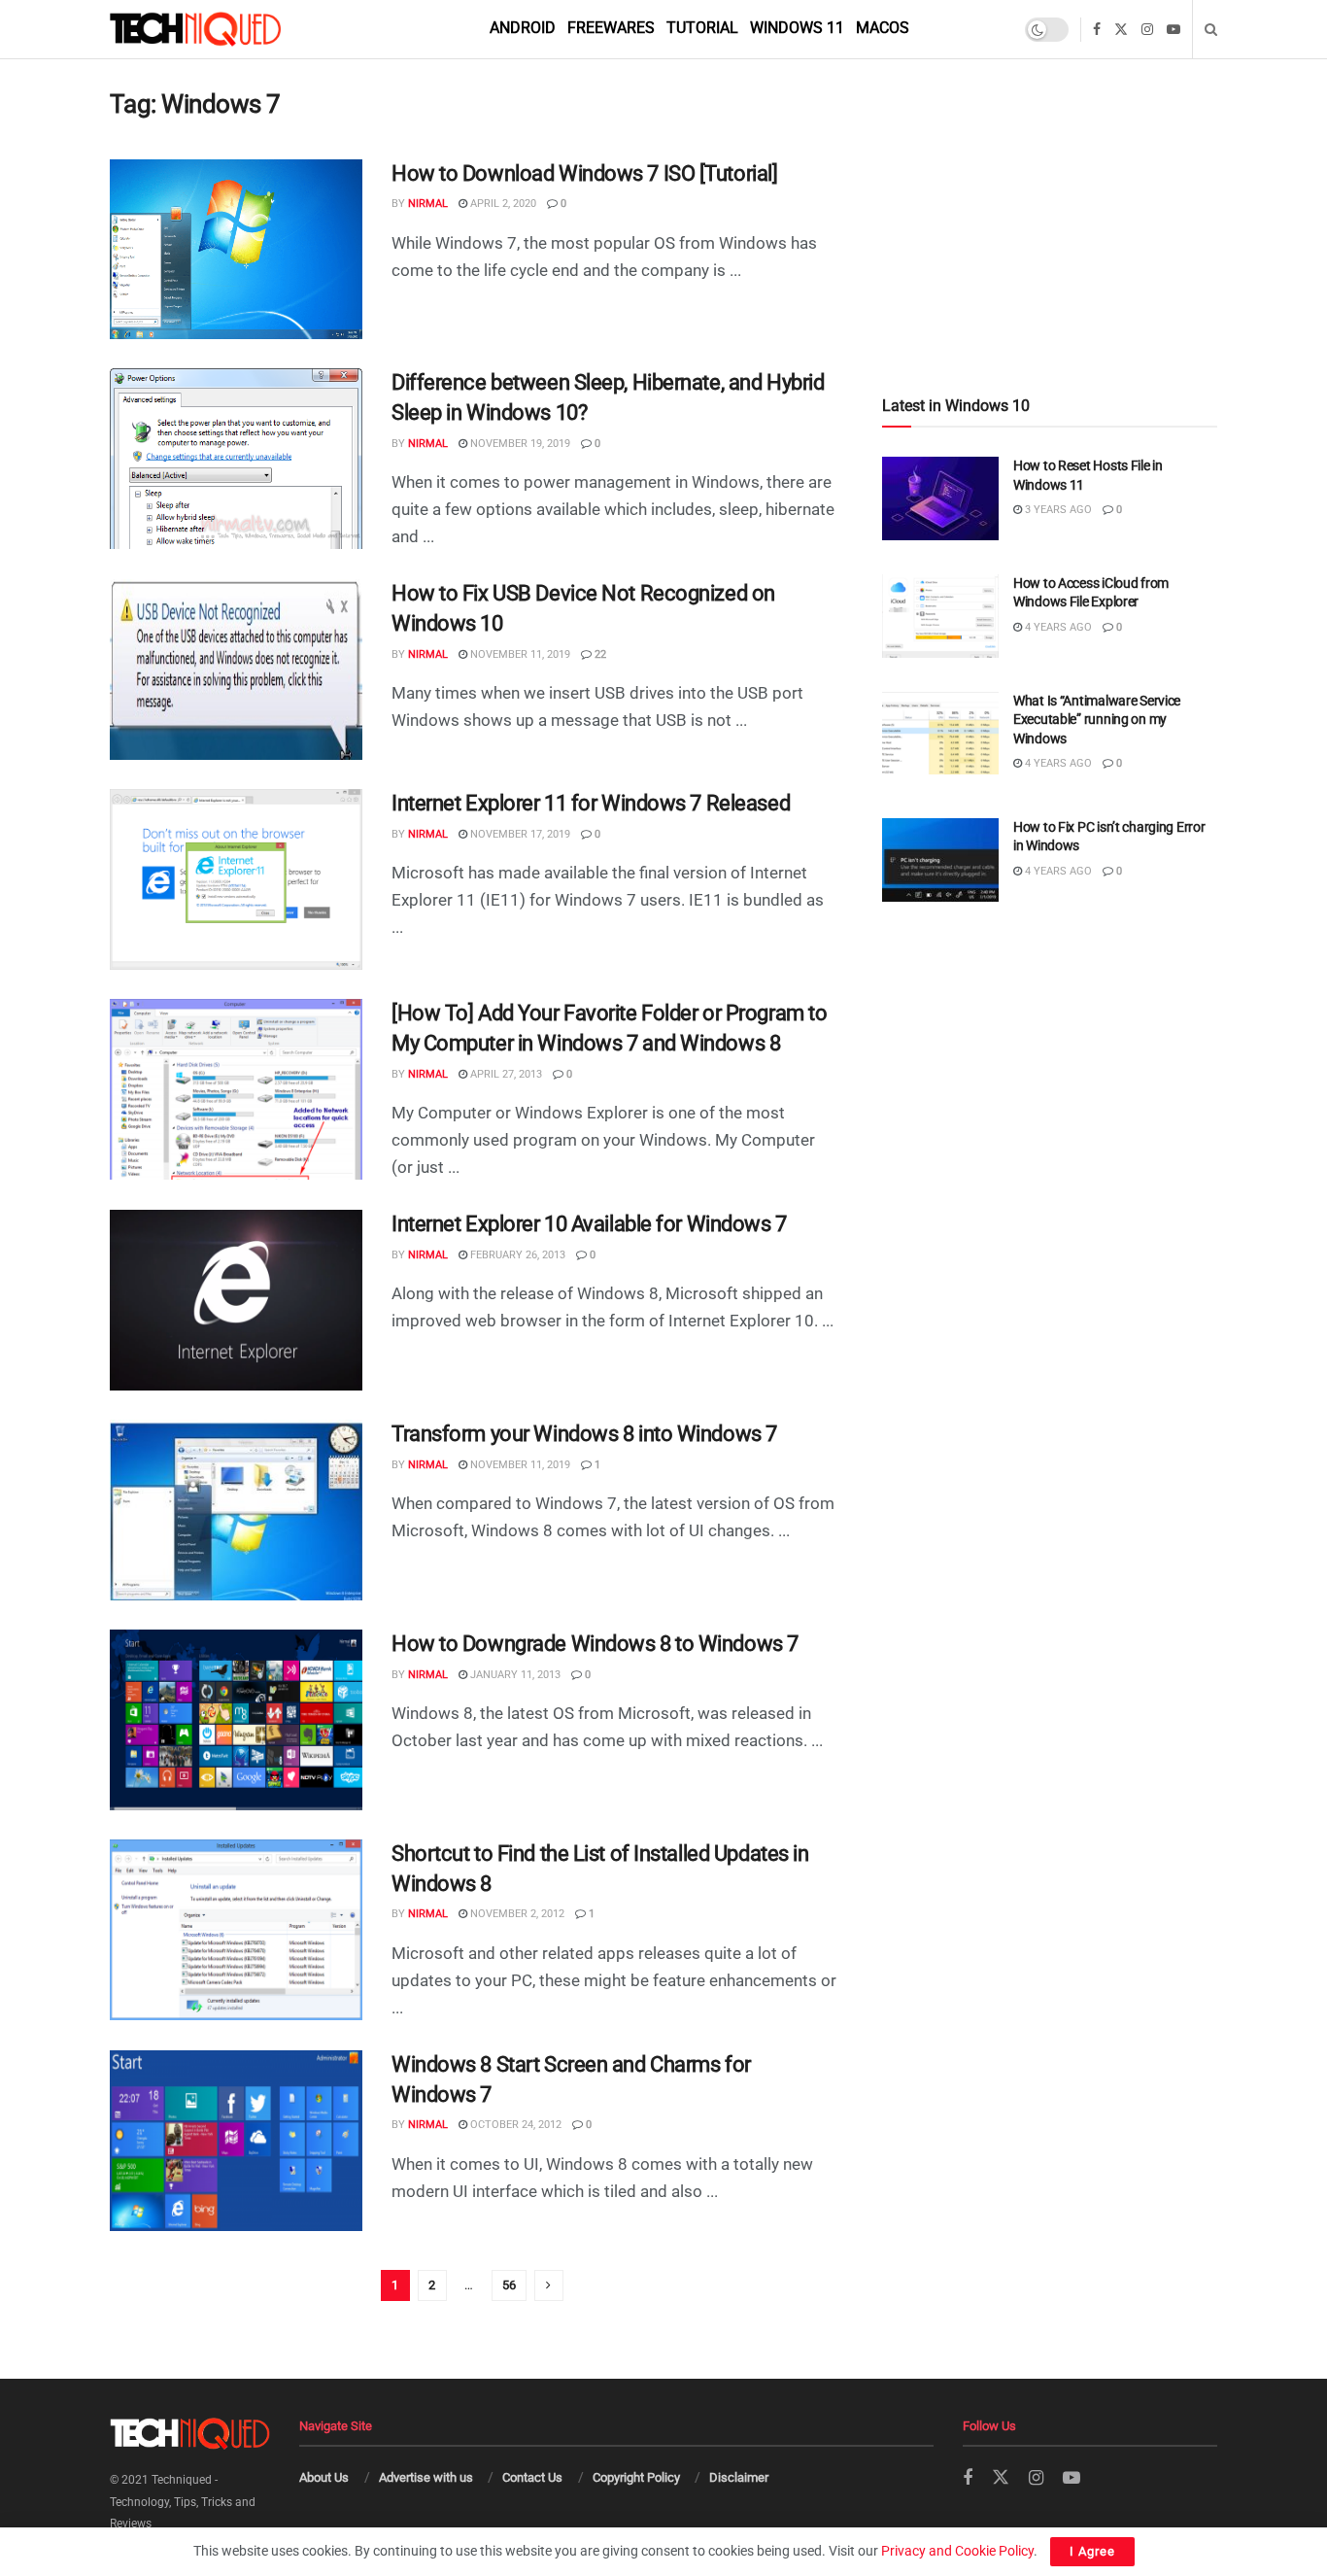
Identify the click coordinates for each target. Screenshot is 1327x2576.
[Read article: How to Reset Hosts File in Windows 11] (940, 498)
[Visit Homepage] (228, 29)
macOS (883, 28)
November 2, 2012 (516, 1914)
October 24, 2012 (514, 2125)
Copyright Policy (636, 2477)
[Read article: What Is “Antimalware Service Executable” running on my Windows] (940, 734)
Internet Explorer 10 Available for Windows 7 (589, 1224)
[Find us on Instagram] (1147, 30)
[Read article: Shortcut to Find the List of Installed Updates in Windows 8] (236, 1930)
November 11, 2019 (519, 654)
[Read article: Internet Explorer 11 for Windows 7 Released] (236, 879)
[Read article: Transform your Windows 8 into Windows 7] (236, 1510)
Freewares (611, 28)
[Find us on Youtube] (1174, 30)
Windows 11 (797, 28)
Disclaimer (739, 2477)
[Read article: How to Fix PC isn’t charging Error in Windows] (940, 860)
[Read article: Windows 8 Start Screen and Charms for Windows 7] (236, 2141)
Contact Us (532, 2477)
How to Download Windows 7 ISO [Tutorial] (584, 173)
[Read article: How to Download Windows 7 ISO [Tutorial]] (236, 250)
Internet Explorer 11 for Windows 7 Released (591, 803)
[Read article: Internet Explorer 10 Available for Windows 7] (236, 1300)
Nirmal (428, 204)
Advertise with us (426, 2477)
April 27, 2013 (505, 1074)
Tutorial (702, 28)
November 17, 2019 (519, 834)
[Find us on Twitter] (1121, 30)
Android (523, 28)
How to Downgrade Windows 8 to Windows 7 (595, 1644)
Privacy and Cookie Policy (957, 2551)
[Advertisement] (1050, 186)
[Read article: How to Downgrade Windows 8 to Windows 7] (236, 1720)
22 (599, 654)
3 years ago (1057, 510)
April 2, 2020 (502, 204)
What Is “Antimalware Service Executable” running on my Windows (1097, 720)
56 (509, 2285)
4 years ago (1057, 627)
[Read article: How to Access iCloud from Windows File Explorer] (940, 616)
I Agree (1092, 2551)
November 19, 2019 (519, 444)
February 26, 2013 (516, 1255)
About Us (324, 2477)
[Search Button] (1211, 29)
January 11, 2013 (514, 1675)
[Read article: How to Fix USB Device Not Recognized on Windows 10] (236, 670)
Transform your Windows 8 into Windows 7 (584, 1434)
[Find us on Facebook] (1097, 30)
